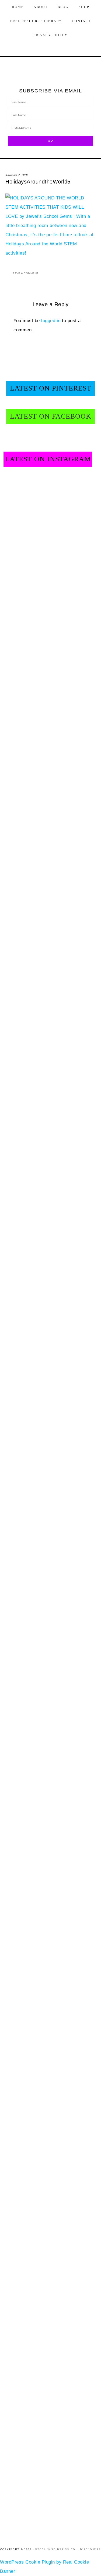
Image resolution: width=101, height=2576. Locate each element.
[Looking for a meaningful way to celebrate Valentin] (71, 1494)
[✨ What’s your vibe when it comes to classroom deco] (25, 678)
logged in (51, 321)
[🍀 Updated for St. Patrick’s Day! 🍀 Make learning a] (71, 1086)
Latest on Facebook (51, 416)
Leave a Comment (25, 273)
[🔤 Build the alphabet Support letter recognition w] (25, 2311)
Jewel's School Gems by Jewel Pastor (51, 67)
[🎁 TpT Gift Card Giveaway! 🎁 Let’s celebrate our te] (25, 1494)
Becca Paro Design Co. (56, 2550)
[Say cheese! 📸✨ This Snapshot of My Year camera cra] (71, 678)
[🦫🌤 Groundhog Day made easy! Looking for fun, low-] (71, 1903)
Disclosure (90, 2550)
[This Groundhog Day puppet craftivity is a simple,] (25, 1903)
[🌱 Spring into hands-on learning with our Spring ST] (25, 1086)
